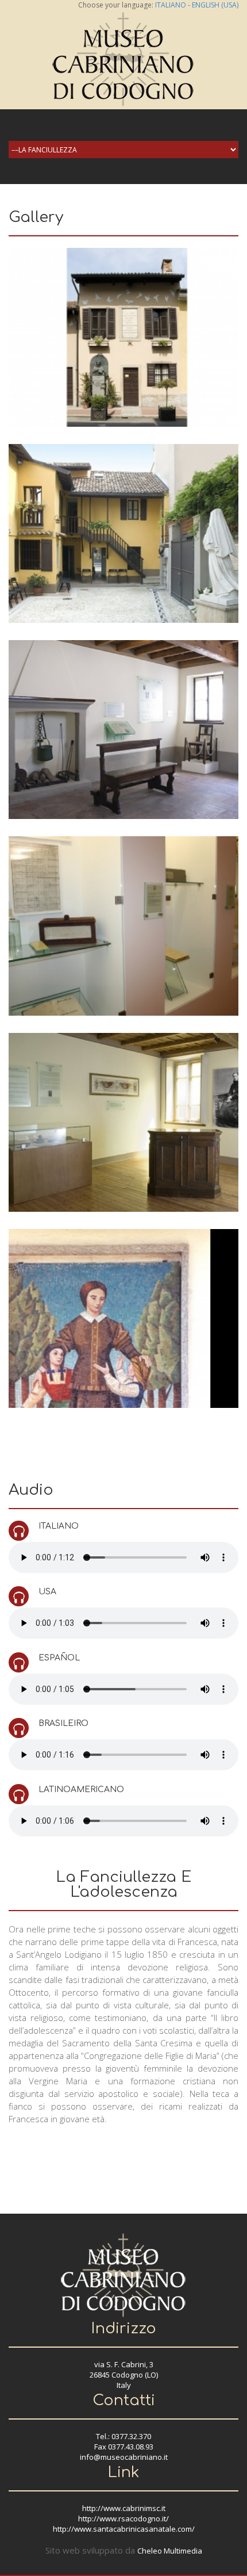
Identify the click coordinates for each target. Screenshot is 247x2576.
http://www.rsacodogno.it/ (123, 2518)
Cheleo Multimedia (170, 2551)
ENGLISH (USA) (215, 5)
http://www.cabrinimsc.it (124, 2508)
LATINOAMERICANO (81, 1790)
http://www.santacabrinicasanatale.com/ (124, 2529)
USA (47, 1592)
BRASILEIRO (63, 1723)
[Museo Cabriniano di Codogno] (123, 58)
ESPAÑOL (59, 1658)
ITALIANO (171, 5)
